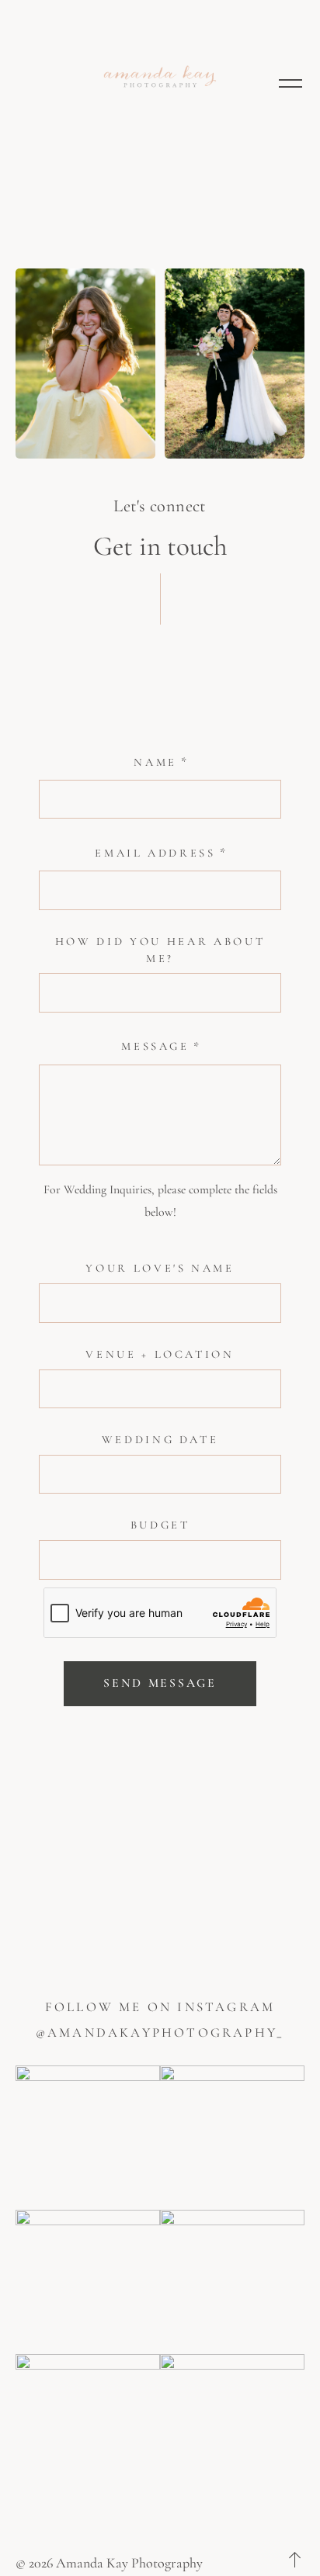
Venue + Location (160, 1354)
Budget (160, 1525)
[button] (290, 82)
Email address (155, 853)
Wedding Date (160, 1439)
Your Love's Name (160, 1268)
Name (155, 762)
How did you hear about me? (160, 950)
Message (155, 1046)
